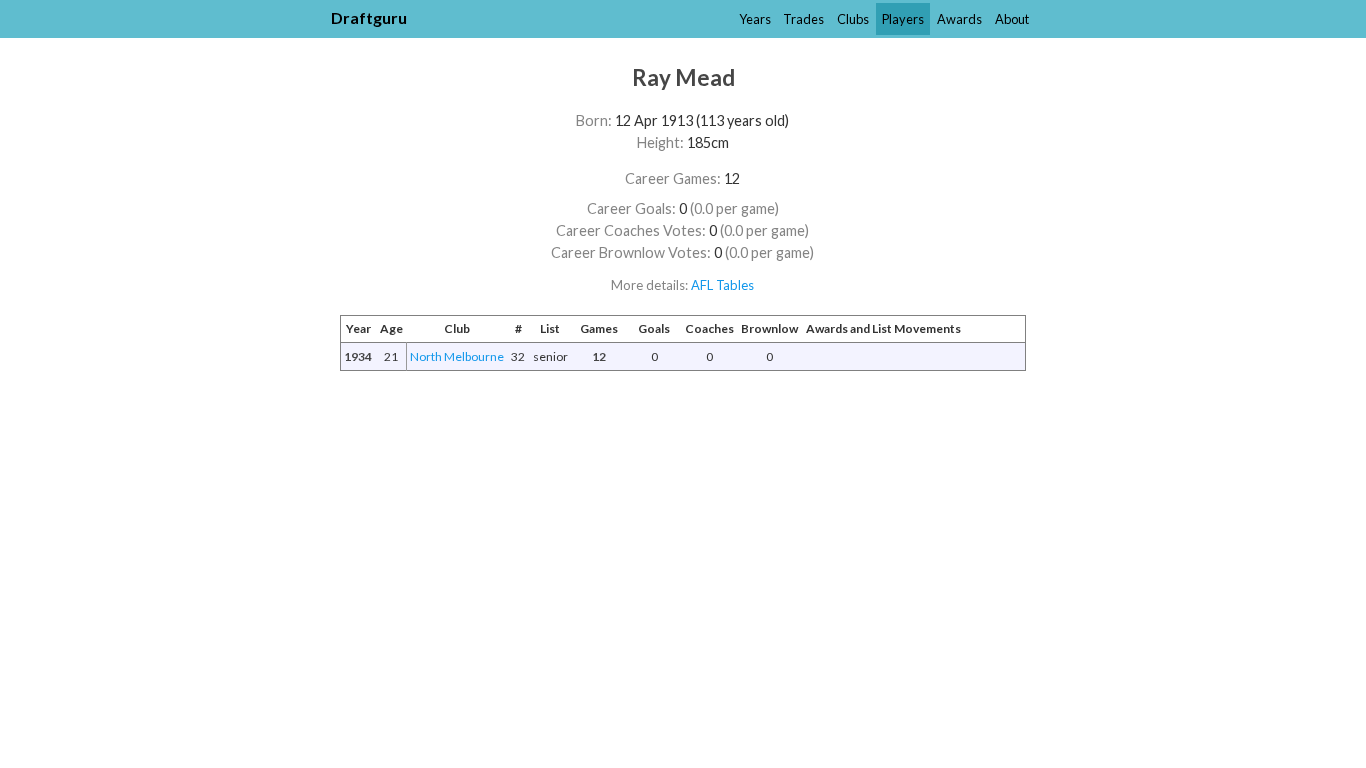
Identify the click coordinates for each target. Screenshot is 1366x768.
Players (903, 19)
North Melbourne (457, 356)
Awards (959, 19)
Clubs (853, 19)
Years (755, 19)
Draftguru (369, 17)
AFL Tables (722, 285)
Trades (803, 19)
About (1012, 19)
